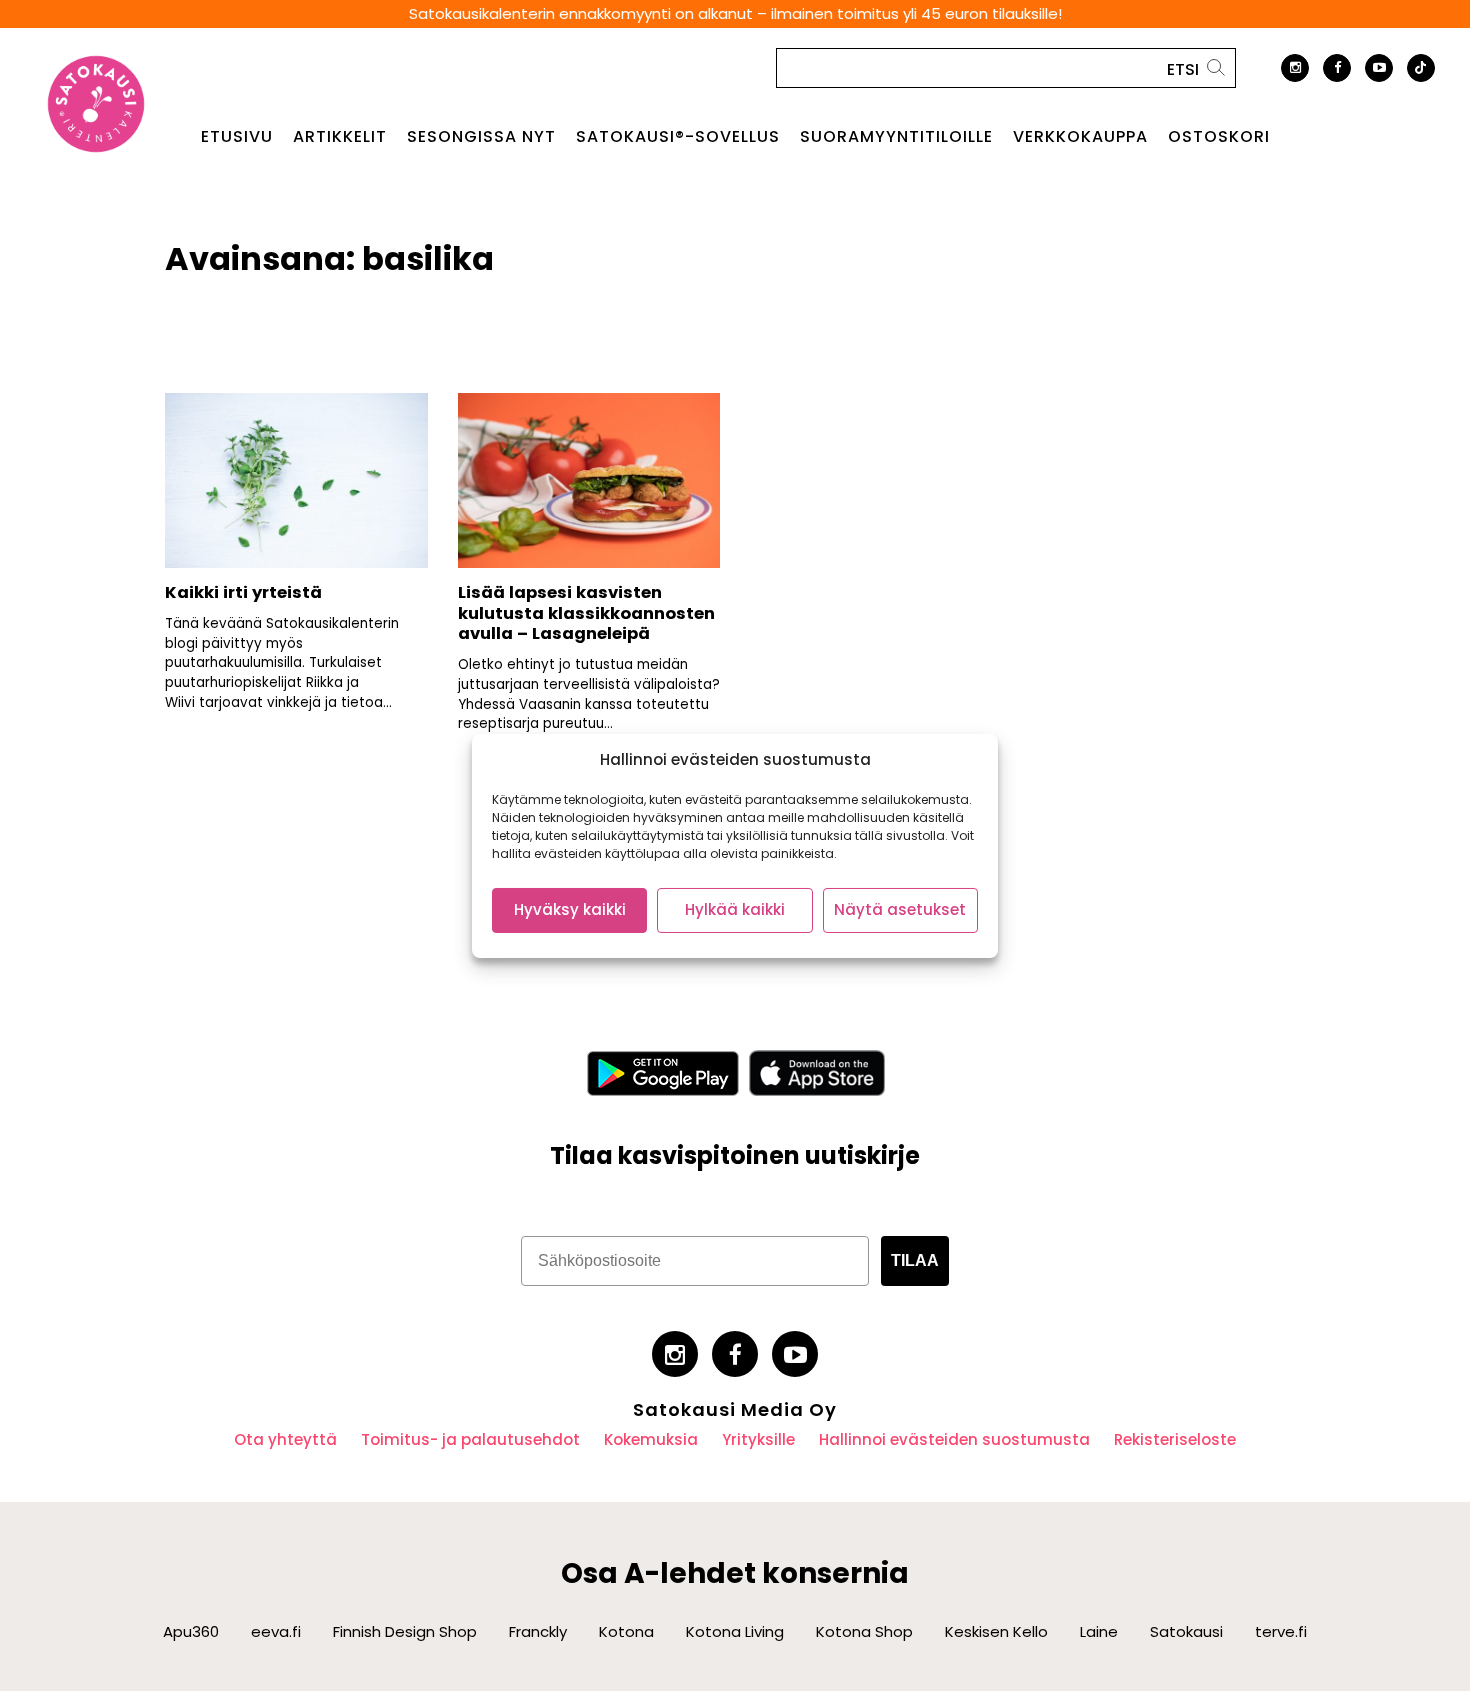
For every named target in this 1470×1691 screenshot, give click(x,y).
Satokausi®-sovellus (678, 137)
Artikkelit (340, 137)
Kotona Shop (864, 1631)
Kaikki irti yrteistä (243, 592)
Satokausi (1186, 1631)
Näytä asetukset (900, 909)
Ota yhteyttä (285, 1439)
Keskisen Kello (996, 1631)
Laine (1099, 1631)
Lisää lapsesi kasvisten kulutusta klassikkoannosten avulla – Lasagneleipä (586, 613)
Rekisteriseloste (1175, 1439)
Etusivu (237, 137)
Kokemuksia (651, 1439)
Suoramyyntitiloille (896, 137)
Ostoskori (1219, 137)
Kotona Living (735, 1631)
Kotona (626, 1631)
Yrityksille (758, 1439)
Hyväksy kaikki (570, 909)
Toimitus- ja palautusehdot (470, 1439)
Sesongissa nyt (481, 137)
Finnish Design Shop (405, 1631)
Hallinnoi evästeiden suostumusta (954, 1439)
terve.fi (1281, 1631)
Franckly (538, 1631)
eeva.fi (276, 1631)
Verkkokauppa (1080, 137)
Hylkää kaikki (735, 909)
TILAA (915, 1260)
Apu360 (191, 1631)
